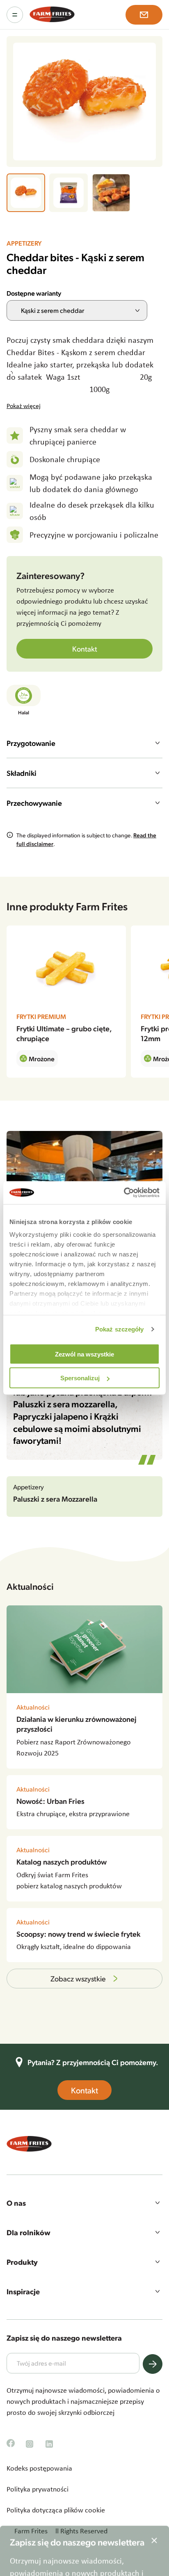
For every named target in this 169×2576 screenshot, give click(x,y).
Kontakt (85, 649)
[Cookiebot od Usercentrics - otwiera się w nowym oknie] (124, 1193)
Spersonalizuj (80, 1378)
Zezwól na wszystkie (84, 1354)
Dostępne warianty (34, 293)
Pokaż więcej (24, 406)
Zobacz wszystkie (78, 1978)
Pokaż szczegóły (120, 1329)
